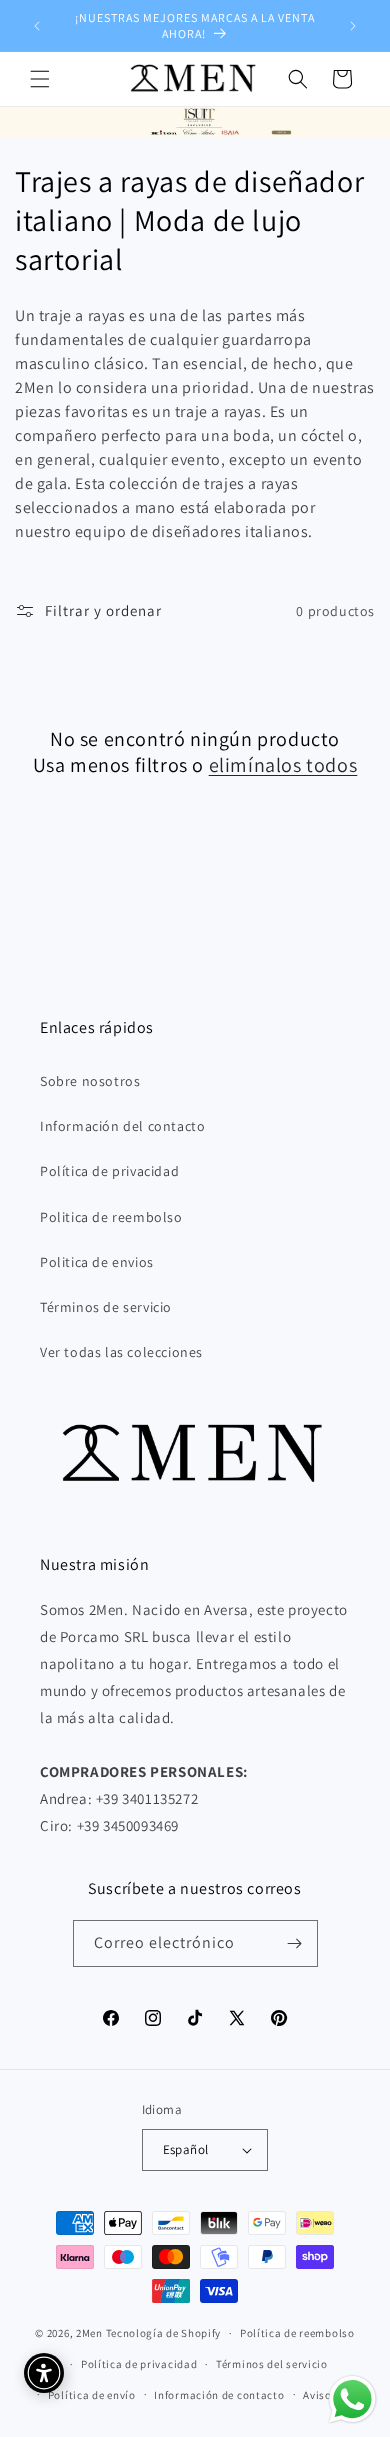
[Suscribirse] (295, 1943)
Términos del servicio (272, 2364)
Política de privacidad (109, 1171)
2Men (89, 2333)
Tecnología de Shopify (164, 2333)
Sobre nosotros (90, 1081)
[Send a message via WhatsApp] (352, 2399)
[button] (40, 79)
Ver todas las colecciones (121, 1352)
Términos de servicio (106, 1307)
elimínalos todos (283, 765)
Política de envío (92, 2395)
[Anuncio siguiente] (353, 26)
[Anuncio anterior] (37, 26)
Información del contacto (122, 1126)
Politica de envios (97, 1262)
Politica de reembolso (111, 1217)
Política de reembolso (297, 2333)
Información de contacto (219, 2395)
